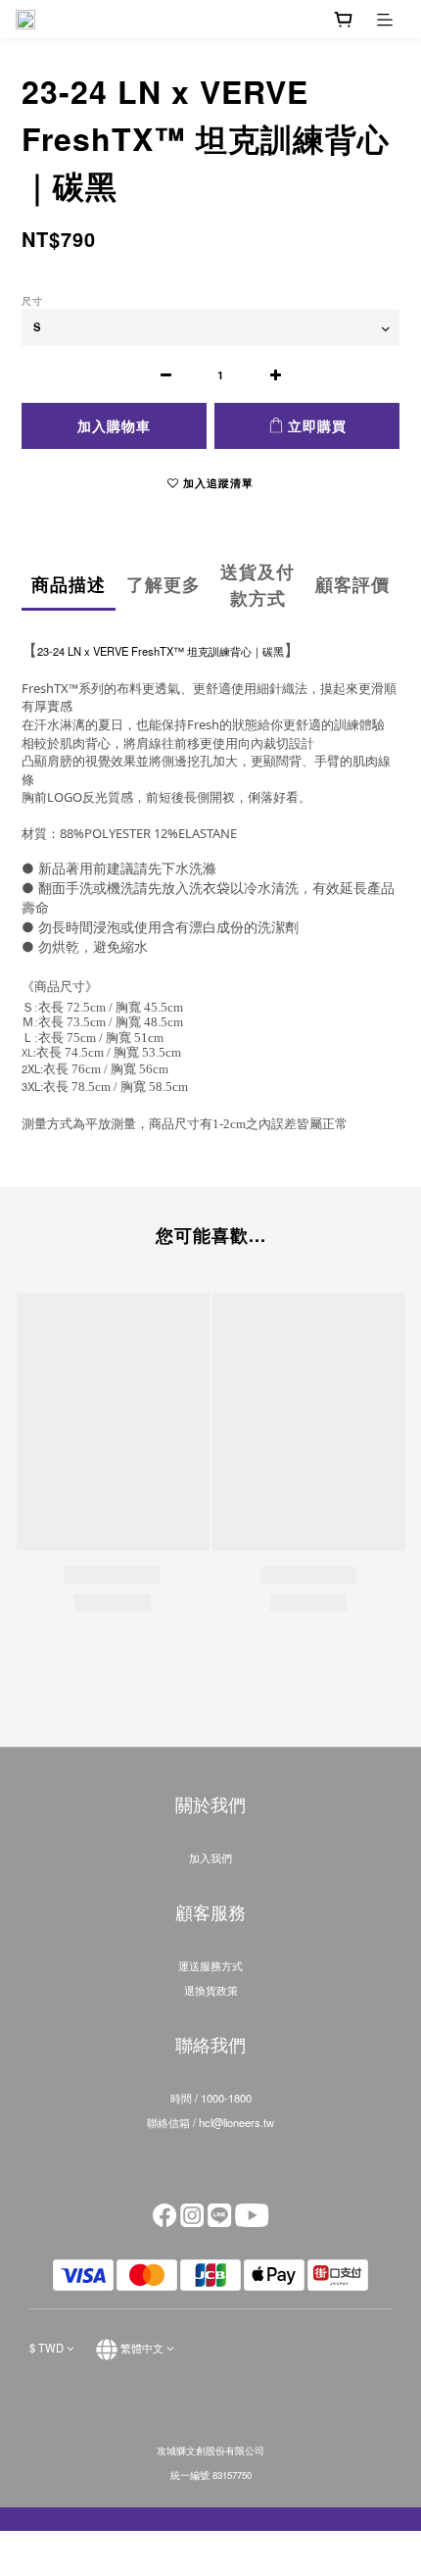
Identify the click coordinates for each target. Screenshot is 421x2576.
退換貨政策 (211, 1990)
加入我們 (210, 1858)
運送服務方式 (210, 1965)
